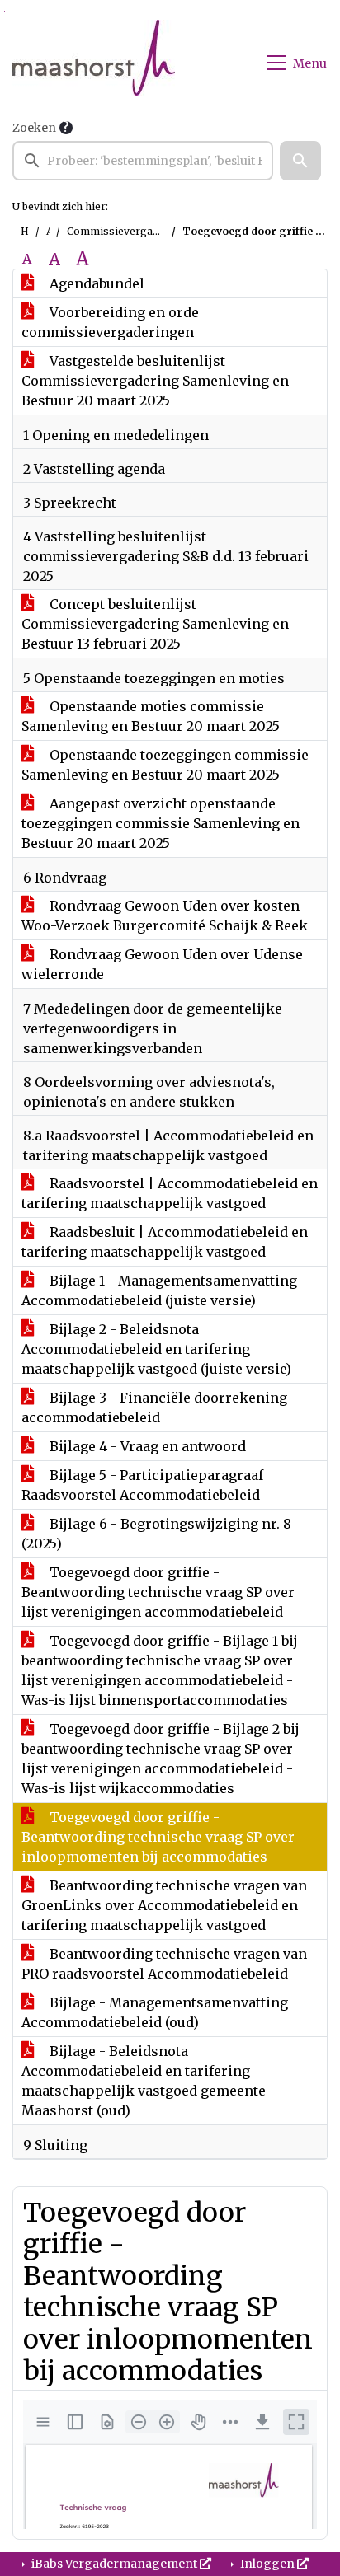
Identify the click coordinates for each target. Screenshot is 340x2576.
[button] (300, 161)
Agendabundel (95, 283)
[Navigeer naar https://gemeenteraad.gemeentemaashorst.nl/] (94, 63)
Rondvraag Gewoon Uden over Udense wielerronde (162, 964)
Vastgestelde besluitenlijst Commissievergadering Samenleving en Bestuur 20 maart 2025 (155, 381)
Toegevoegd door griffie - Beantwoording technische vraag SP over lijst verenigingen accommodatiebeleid (158, 1592)
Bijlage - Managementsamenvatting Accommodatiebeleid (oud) (155, 2012)
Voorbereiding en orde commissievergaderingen (110, 322)
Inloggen (267, 2564)
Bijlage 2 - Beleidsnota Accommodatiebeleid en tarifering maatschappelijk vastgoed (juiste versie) (156, 1349)
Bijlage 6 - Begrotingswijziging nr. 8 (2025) (156, 1534)
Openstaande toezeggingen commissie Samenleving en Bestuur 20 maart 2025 (165, 765)
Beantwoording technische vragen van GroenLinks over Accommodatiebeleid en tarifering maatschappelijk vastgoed (164, 1905)
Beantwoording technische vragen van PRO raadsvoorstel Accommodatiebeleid (164, 1964)
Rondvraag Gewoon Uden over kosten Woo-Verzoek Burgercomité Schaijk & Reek (165, 916)
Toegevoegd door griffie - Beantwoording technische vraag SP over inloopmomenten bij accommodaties (158, 1837)
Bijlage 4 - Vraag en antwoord (146, 1446)
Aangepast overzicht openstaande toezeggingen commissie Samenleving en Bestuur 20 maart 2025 (161, 823)
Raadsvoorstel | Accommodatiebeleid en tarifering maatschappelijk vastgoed (170, 1193)
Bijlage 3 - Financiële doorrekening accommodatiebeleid (154, 1407)
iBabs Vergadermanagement (114, 2564)
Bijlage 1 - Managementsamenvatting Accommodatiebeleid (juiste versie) (159, 1290)
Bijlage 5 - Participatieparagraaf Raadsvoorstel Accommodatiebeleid (142, 1485)
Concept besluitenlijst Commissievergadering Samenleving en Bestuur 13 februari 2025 (155, 624)
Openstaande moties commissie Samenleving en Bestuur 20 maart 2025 (151, 716)
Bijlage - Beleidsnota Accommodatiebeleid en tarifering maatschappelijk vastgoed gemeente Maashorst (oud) (144, 2081)
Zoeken (34, 128)
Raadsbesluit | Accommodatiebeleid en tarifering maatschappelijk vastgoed (165, 1242)
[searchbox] (143, 161)
